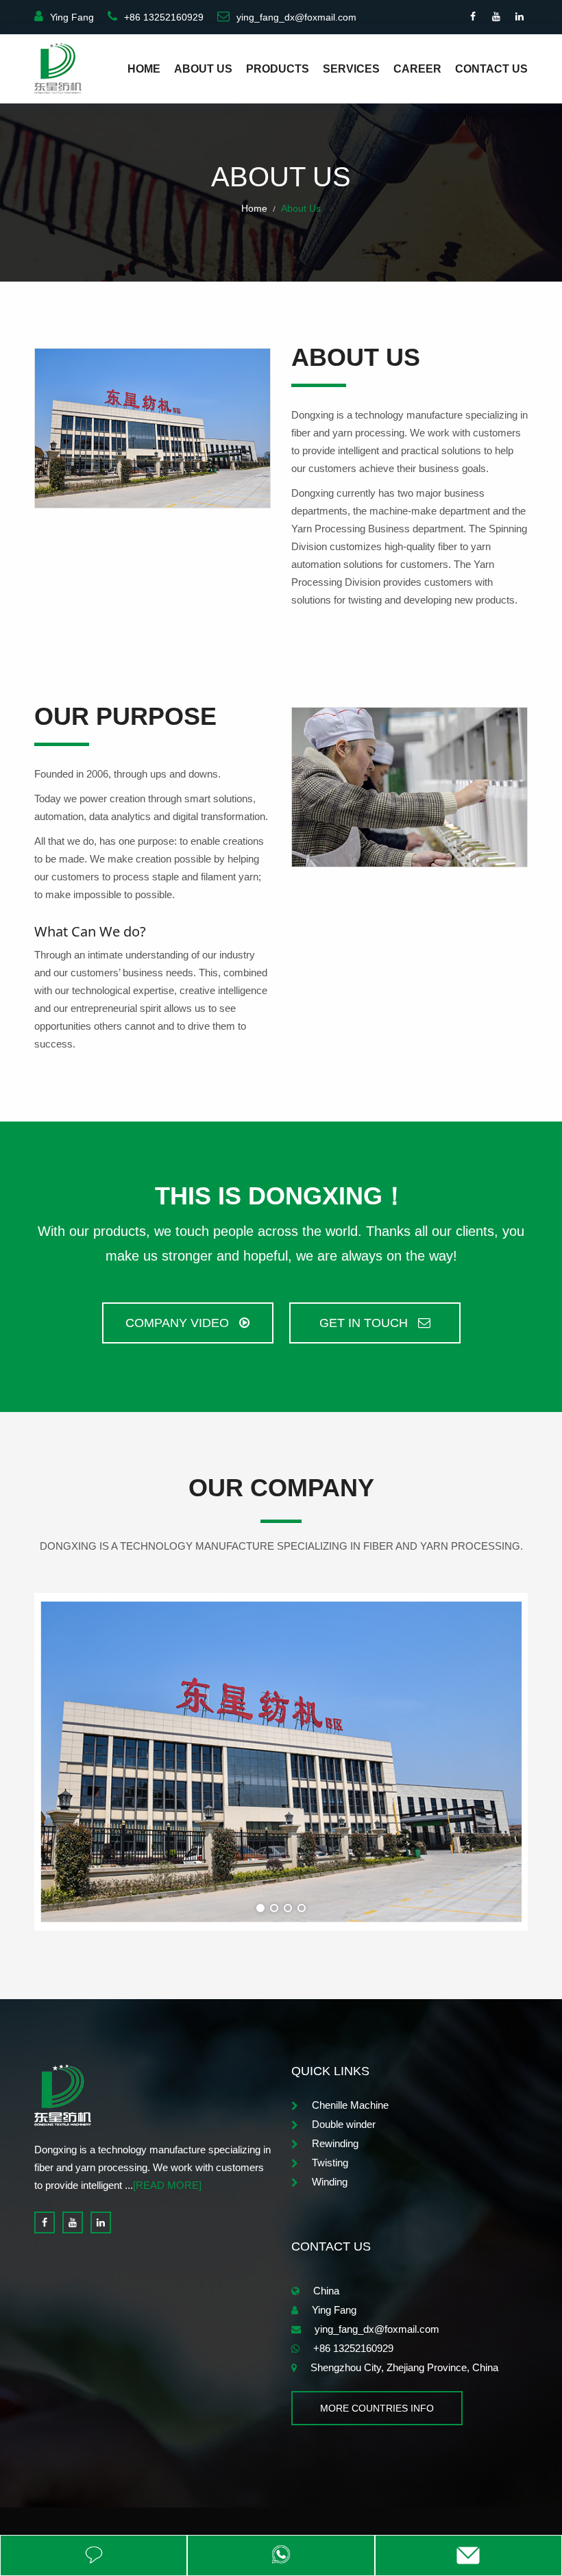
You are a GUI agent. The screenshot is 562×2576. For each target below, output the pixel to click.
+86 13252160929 (164, 17)
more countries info (377, 2408)
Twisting (330, 2163)
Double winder (344, 2124)
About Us (203, 69)
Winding (330, 2182)
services (351, 69)
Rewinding (335, 2143)
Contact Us (491, 69)
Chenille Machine (350, 2105)
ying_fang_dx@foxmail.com (296, 17)
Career (417, 69)
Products (278, 69)
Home (144, 69)
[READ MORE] (167, 2185)
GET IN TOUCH (365, 1323)
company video (179, 1323)
